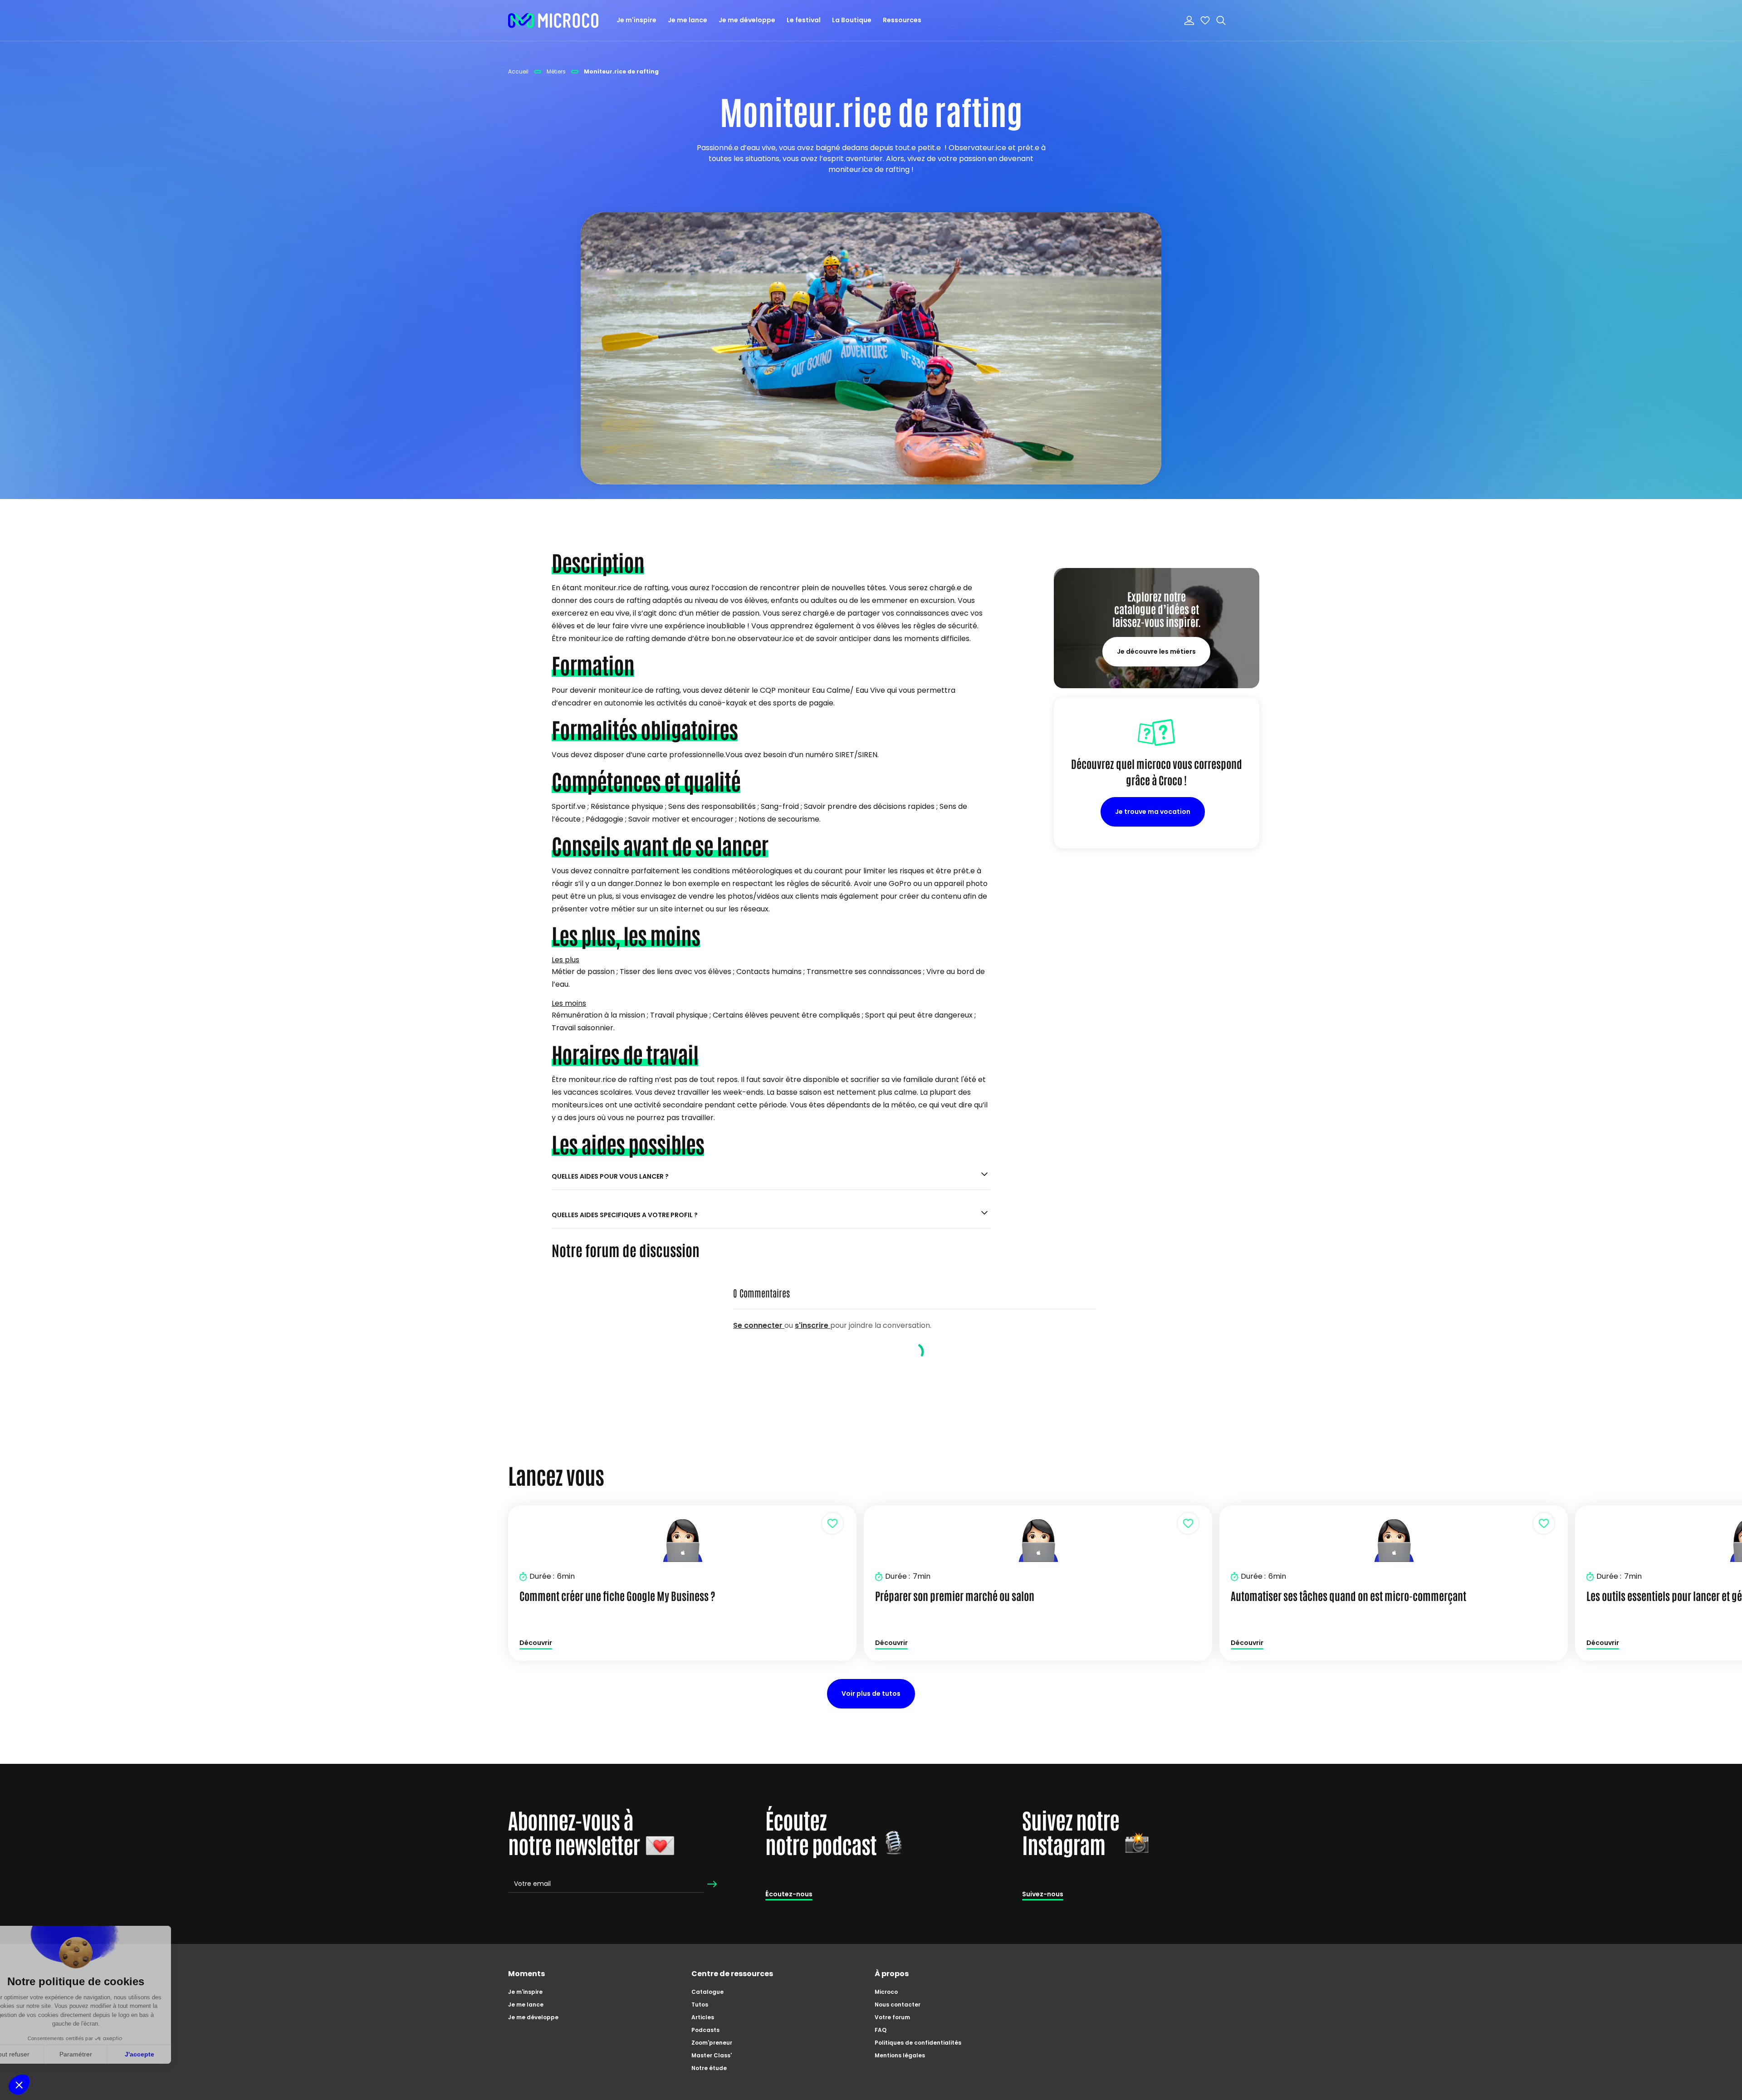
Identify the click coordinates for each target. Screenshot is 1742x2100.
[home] (553, 20)
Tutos (700, 2005)
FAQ (881, 2030)
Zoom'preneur (712, 2043)
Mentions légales (900, 2055)
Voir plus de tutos (871, 1694)
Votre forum (892, 2017)
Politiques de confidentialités (918, 2043)
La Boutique (852, 20)
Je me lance (688, 20)
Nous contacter (898, 2005)
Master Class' (712, 2055)
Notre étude (709, 2068)
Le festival (804, 20)
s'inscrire (812, 1325)
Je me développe (747, 20)
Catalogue (707, 1992)
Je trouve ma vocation (1153, 812)
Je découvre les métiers (1156, 651)
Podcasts (705, 2030)
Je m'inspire (636, 20)
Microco (886, 1992)
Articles (703, 2017)
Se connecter (759, 1325)
